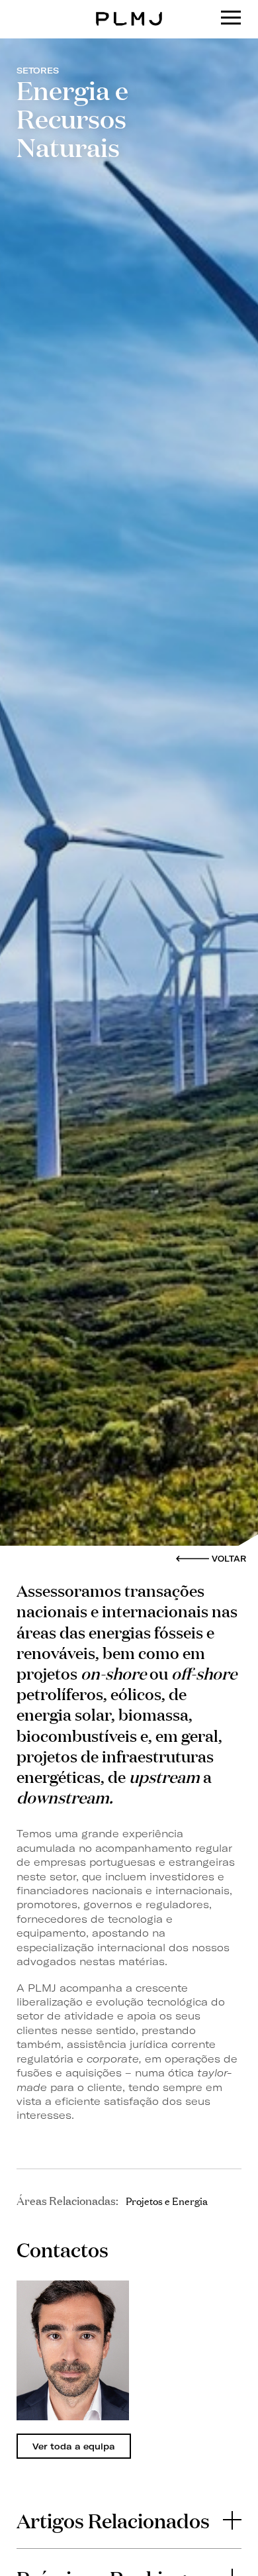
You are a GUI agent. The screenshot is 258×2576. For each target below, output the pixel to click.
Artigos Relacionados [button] (113, 2520)
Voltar (229, 1559)
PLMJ (129, 9)
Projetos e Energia (167, 2200)
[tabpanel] (73, 2350)
